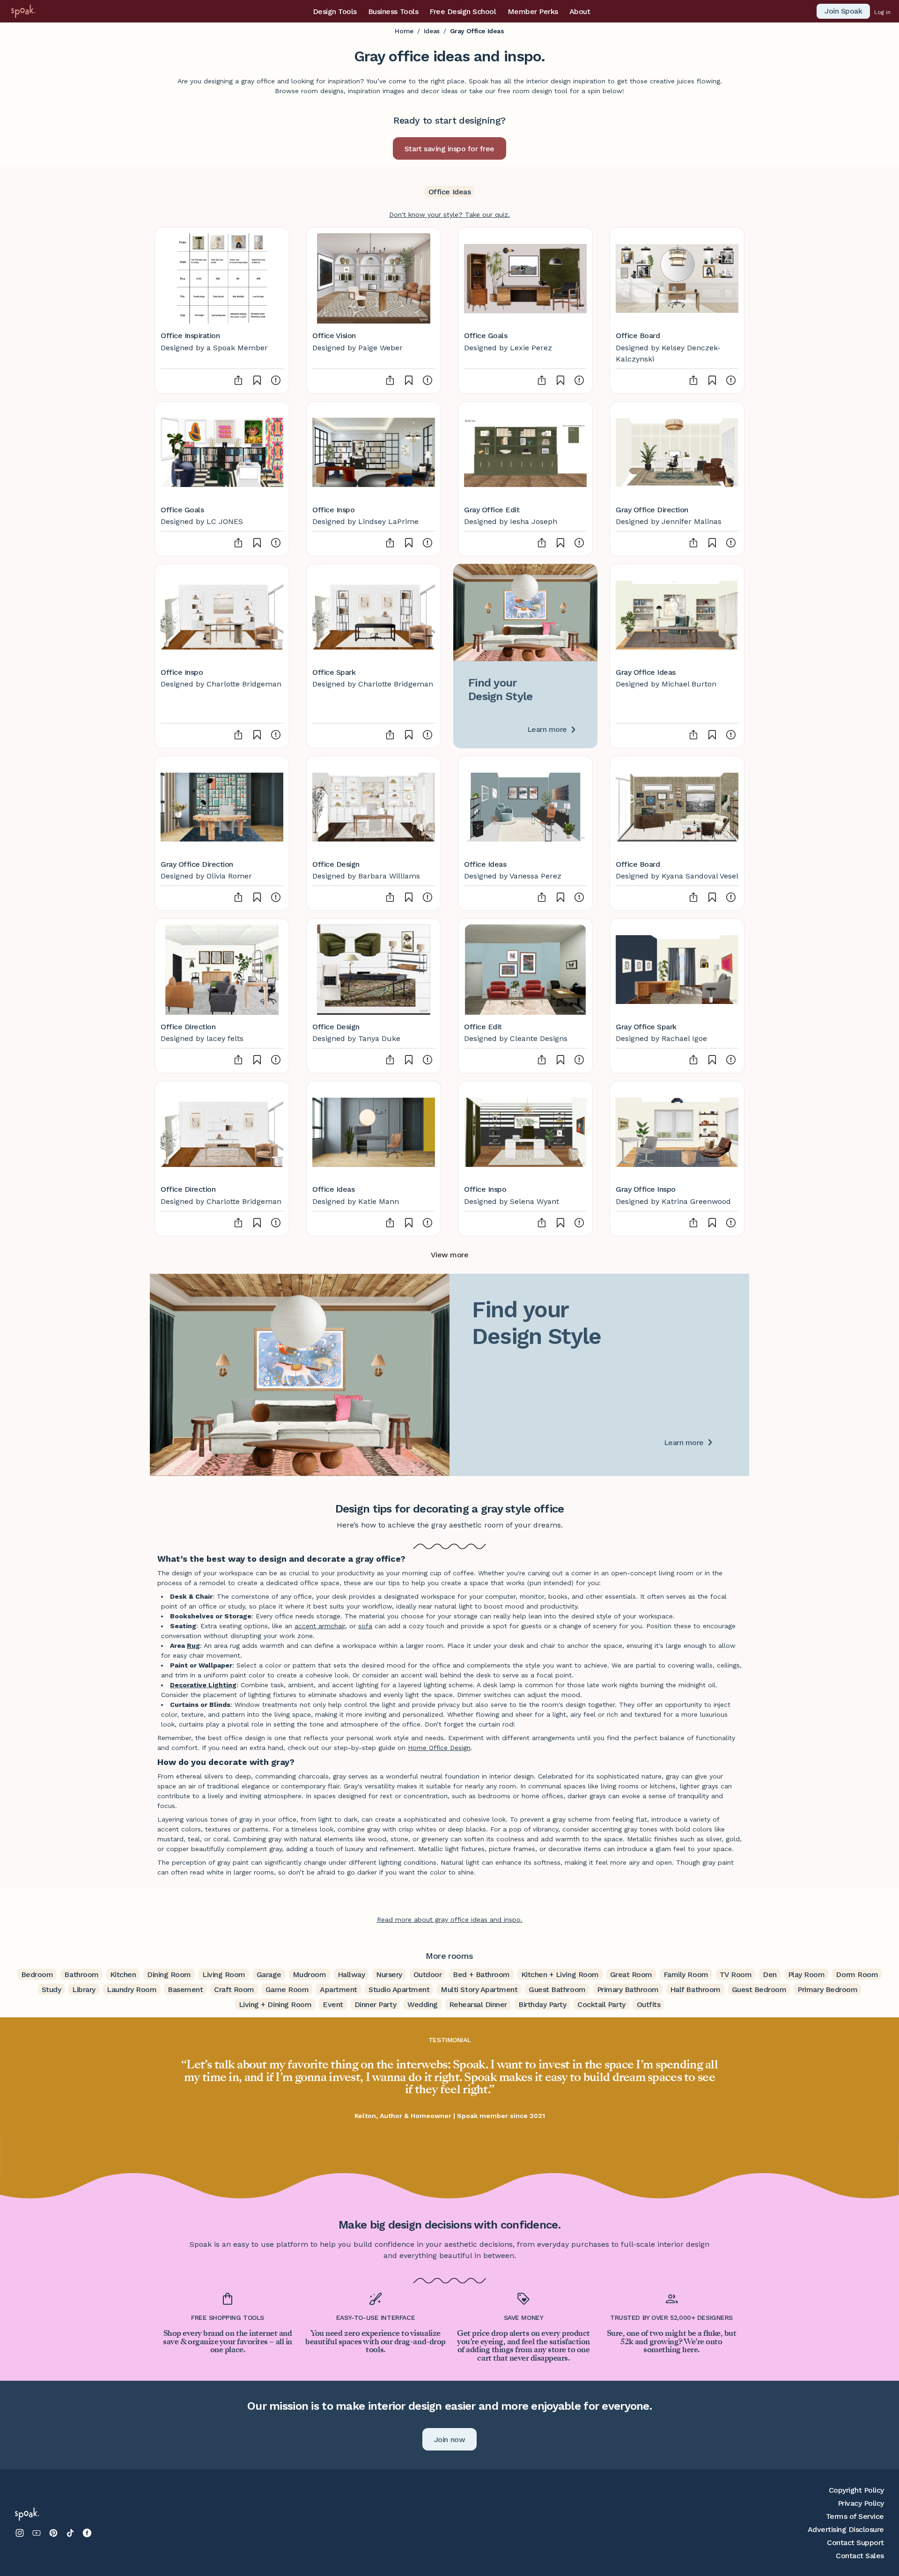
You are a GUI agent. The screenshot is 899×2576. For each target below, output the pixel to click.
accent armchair (320, 1626)
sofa (365, 1626)
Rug (193, 1646)
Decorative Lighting (203, 1685)
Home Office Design (439, 1748)
